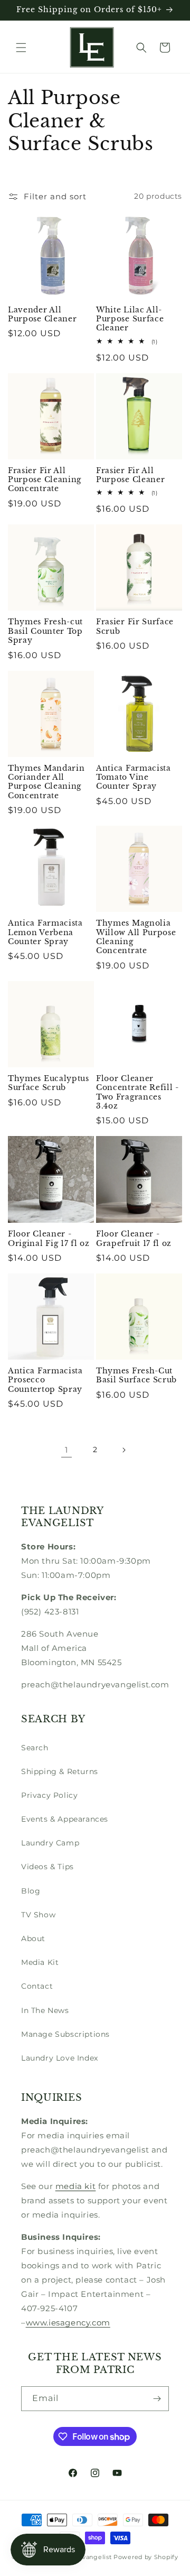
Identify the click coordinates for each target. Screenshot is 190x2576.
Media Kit (40, 1962)
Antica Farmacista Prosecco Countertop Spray (45, 1380)
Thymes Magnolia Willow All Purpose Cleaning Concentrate (136, 937)
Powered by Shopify (146, 2557)
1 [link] (66, 1450)
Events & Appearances (65, 1819)
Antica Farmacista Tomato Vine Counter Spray (134, 778)
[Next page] (123, 1450)
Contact (37, 1986)
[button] (21, 48)
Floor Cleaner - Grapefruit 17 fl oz (134, 1239)
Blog (31, 1891)
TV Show (38, 1915)
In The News (45, 2010)
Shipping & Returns (60, 1771)
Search (35, 1748)
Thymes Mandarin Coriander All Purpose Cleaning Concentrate (46, 782)
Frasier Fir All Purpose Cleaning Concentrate (45, 480)
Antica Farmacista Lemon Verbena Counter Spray (45, 932)
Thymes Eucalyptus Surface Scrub (49, 1083)
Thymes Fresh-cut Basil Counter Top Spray (45, 631)
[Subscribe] (157, 2399)
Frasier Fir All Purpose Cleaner (130, 475)
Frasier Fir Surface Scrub (135, 626)
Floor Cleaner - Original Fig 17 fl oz (49, 1239)
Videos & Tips (47, 1867)
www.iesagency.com (68, 2323)
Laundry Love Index (60, 2058)
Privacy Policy (49, 1795)
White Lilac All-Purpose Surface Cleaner (130, 319)
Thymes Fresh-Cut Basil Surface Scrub (136, 1375)
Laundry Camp (50, 1843)
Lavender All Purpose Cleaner (42, 315)
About (33, 1938)
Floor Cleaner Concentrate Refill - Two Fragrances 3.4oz (137, 1092)
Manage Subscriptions (65, 2034)
